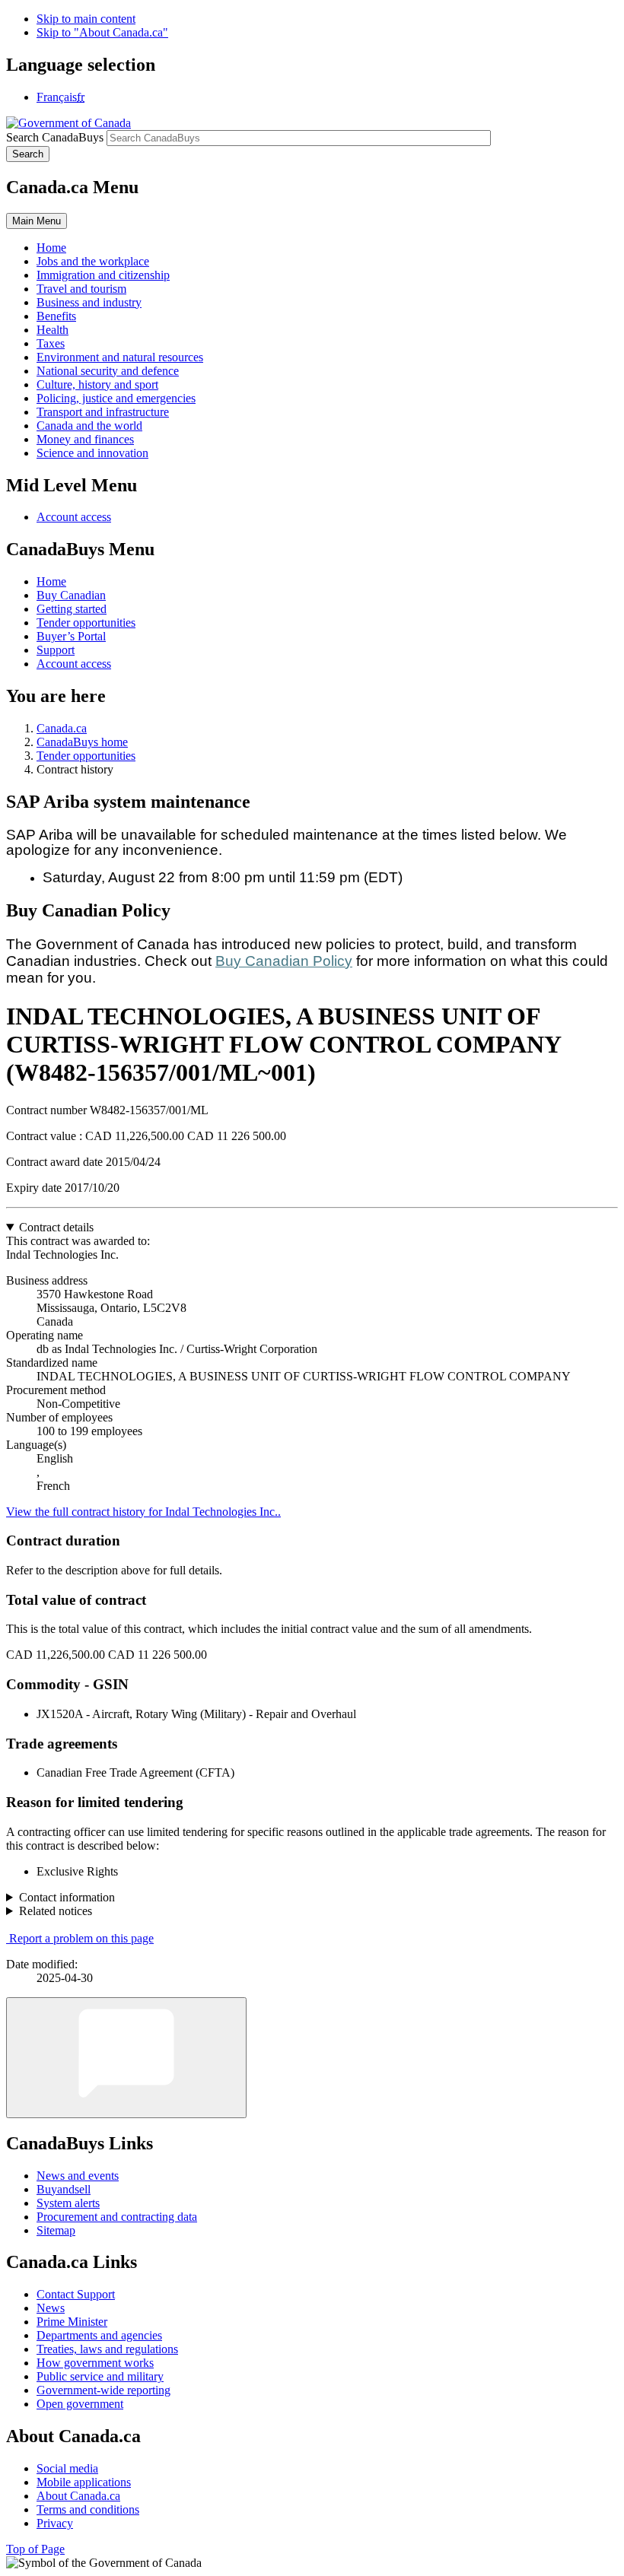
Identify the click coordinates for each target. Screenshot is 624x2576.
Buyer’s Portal (71, 636)
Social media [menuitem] (67, 2468)
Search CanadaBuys (55, 137)
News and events (78, 2176)
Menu (37, 221)
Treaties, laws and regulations (107, 2349)
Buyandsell (64, 2189)
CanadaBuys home (82, 742)
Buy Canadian (71, 595)
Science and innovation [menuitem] (92, 453)
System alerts (68, 2203)
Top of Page (35, 2549)
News (51, 2308)
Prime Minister (72, 2322)
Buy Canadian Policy (284, 961)
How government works (95, 2363)
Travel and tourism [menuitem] (81, 289)
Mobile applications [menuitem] (84, 2482)
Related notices (56, 1911)
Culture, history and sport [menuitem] (97, 384)
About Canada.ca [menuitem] (78, 2496)
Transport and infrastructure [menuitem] (103, 412)
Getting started (72, 609)
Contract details (56, 1227)
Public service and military (100, 2376)
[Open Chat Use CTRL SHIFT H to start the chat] (126, 2058)
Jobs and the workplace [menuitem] (93, 261)
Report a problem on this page (81, 1938)
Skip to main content (86, 19)
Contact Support (76, 2294)
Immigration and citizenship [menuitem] (103, 275)
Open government (80, 2404)
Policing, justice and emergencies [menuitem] (116, 398)
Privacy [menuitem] (55, 2523)
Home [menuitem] (51, 248)
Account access (74, 517)
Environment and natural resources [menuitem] (120, 357)
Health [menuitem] (53, 330)
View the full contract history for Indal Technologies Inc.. (143, 1512)
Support (56, 650)
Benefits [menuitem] (56, 316)
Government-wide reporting (103, 2390)
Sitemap (56, 2230)
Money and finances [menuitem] (85, 439)
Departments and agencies (99, 2335)
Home (51, 581)
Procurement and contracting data (117, 2217)
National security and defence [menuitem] (108, 371)
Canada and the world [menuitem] (89, 426)
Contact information (67, 1897)
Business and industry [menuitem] (89, 302)
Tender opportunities (86, 623)
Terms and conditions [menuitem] (88, 2509)
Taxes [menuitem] (51, 343)
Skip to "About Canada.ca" (102, 32)
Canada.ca (62, 728)
